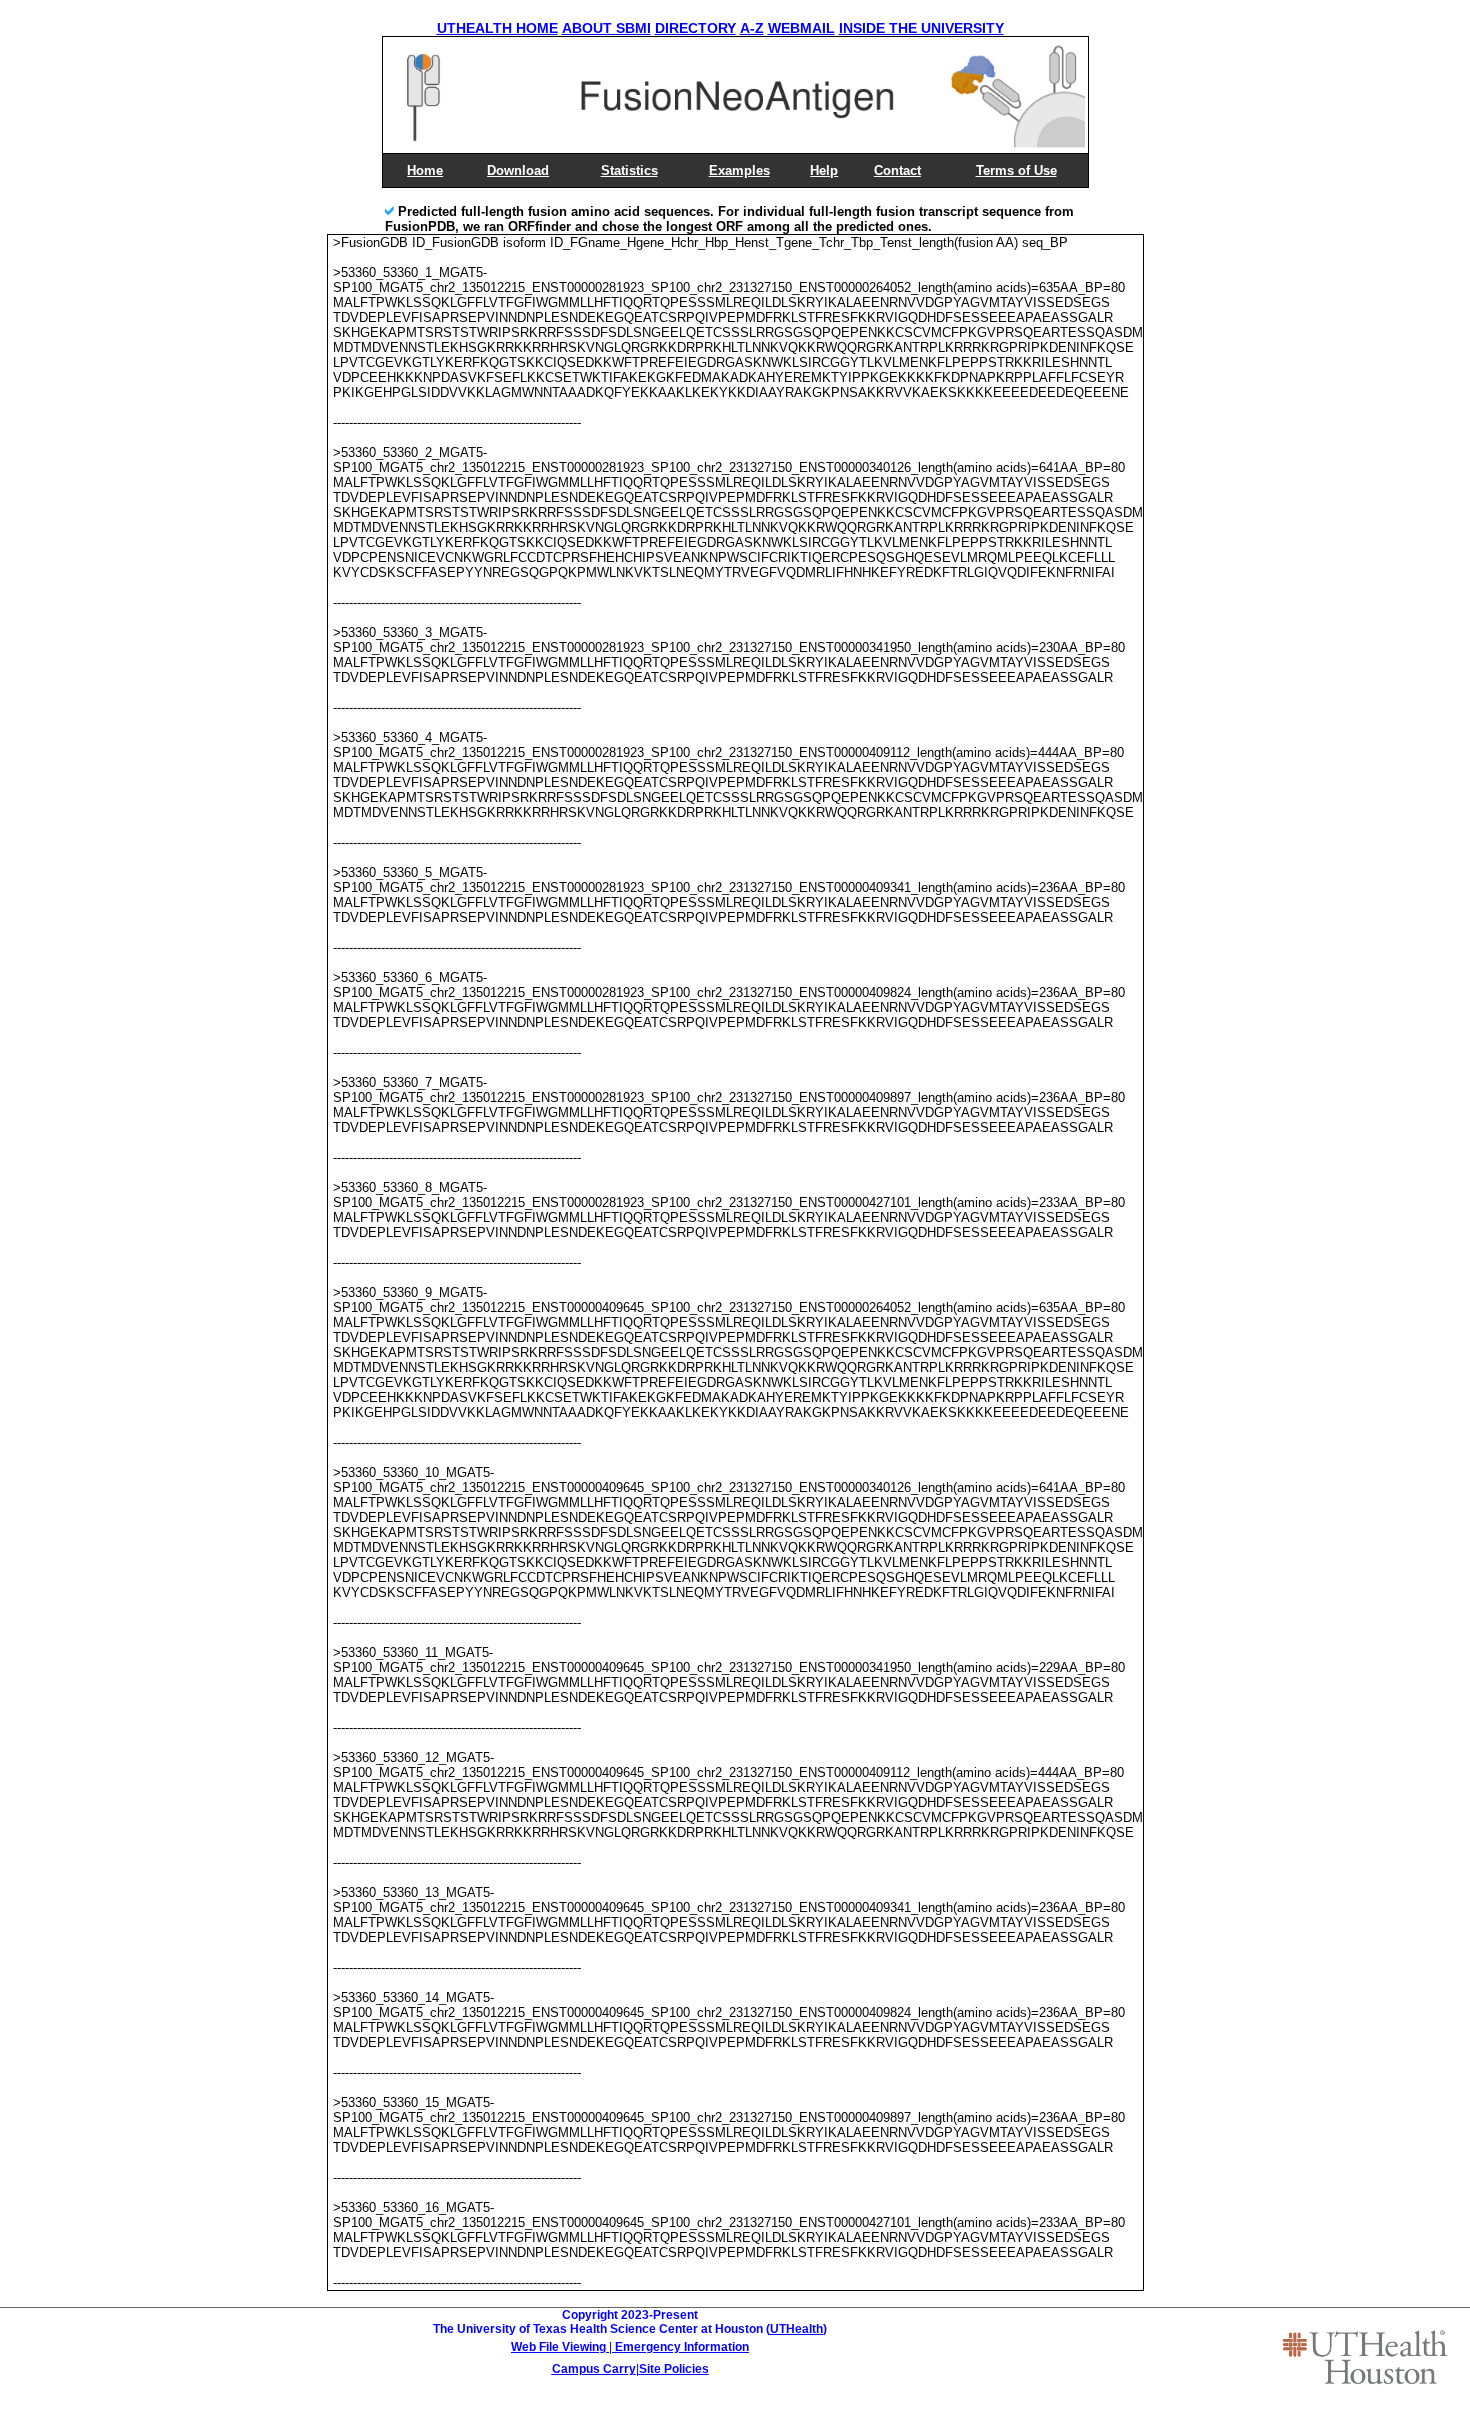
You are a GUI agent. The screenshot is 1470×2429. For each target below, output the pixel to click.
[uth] (1365, 2357)
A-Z (752, 28)
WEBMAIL (801, 28)
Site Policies (674, 2369)
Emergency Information (682, 2347)
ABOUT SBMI (606, 28)
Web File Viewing (558, 2347)
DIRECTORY (695, 28)
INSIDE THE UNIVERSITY (921, 28)
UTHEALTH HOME (497, 28)
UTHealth (796, 2329)
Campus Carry (594, 2369)
